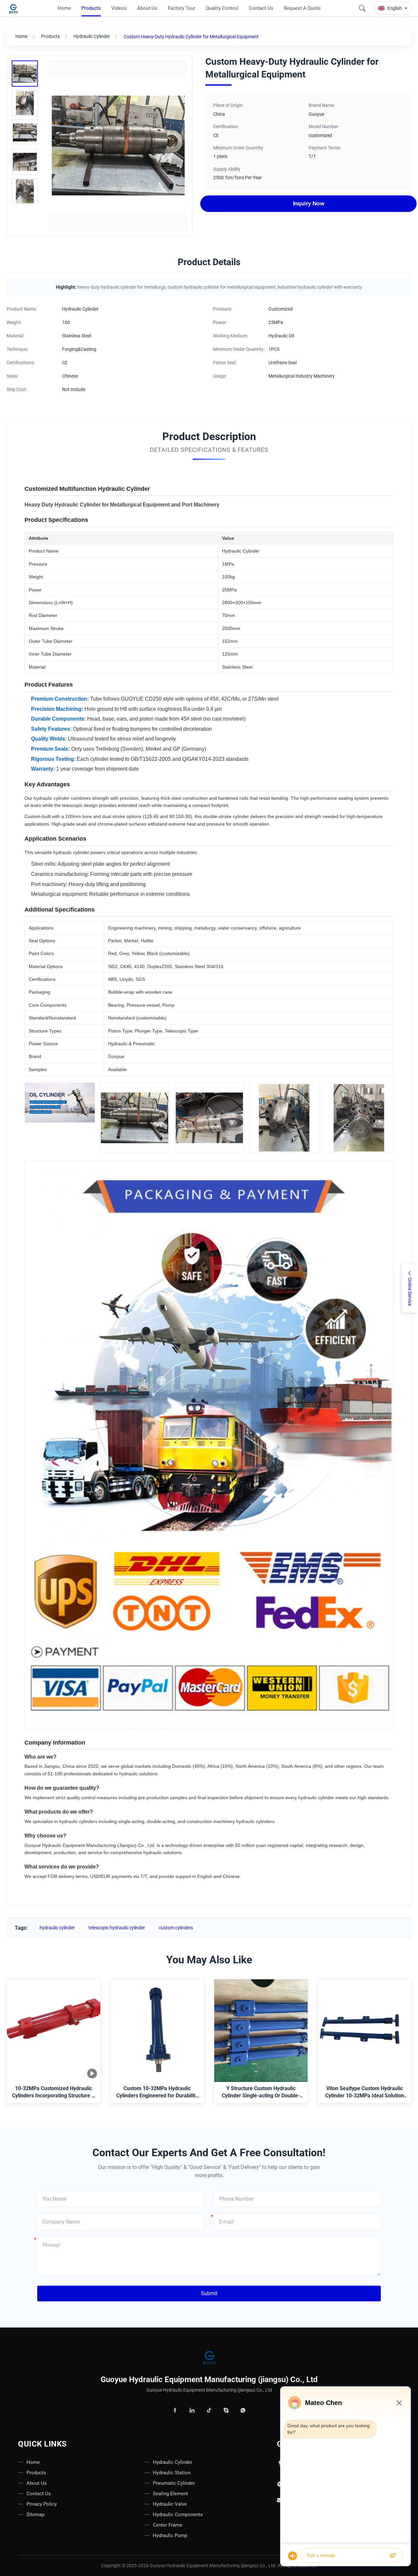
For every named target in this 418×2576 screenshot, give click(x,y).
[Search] (362, 8)
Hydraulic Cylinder (92, 36)
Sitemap (35, 2515)
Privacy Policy (42, 2504)
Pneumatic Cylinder (174, 2483)
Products (50, 36)
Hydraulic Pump (170, 2535)
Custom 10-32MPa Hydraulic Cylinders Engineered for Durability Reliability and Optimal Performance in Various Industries (157, 2093)
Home (21, 36)
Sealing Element (170, 2494)
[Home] (209, 2358)
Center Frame (168, 2525)
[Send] (393, 2556)
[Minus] (399, 2403)
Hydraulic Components (178, 2515)
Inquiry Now (308, 203)
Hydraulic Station (172, 2473)
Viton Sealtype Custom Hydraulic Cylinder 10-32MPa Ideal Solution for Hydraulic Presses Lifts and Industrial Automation (365, 2093)
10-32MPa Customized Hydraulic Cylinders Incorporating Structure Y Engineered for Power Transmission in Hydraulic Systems (53, 2093)
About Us (37, 2483)
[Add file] (293, 2556)
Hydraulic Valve (170, 2504)
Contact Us (39, 2494)
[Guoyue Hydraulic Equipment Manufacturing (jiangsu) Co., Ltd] (14, 8)
